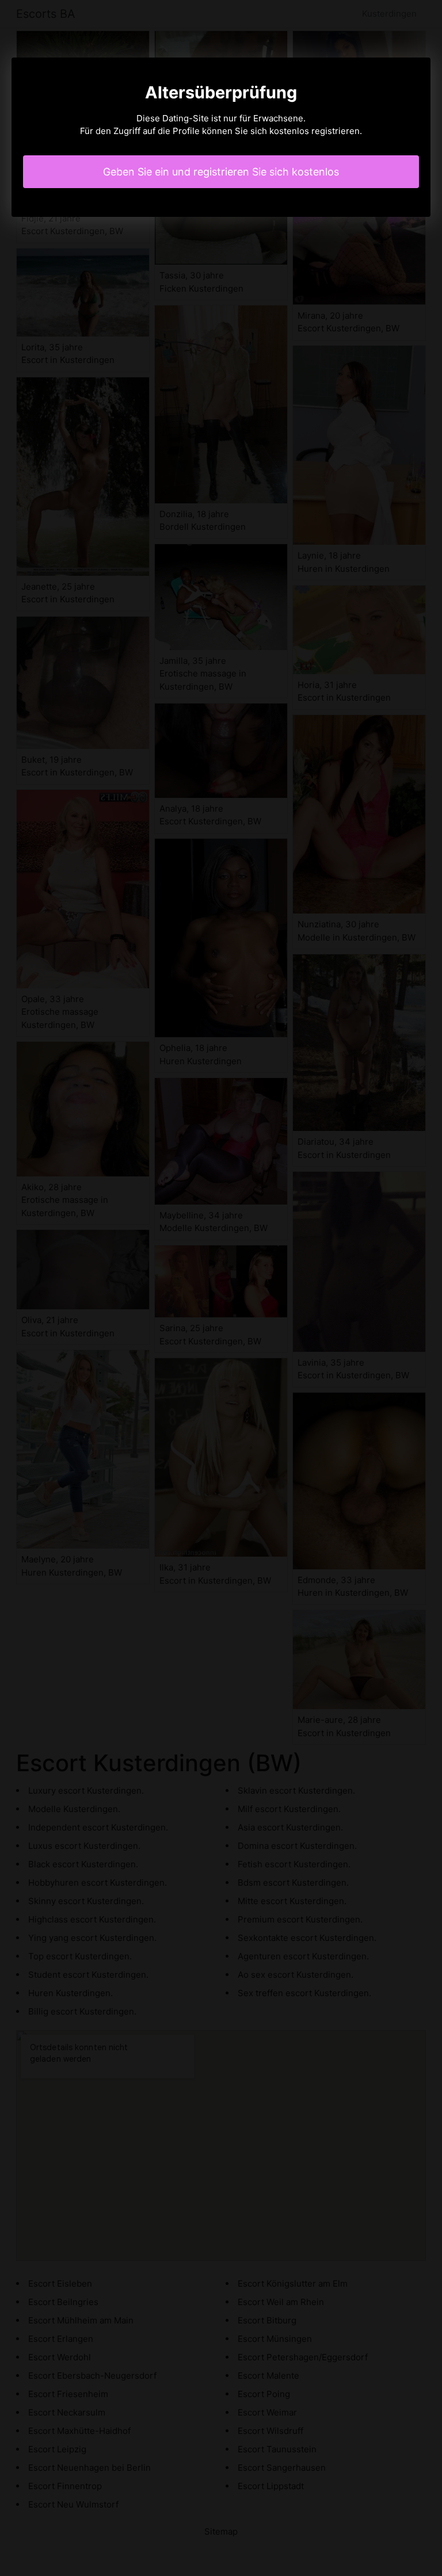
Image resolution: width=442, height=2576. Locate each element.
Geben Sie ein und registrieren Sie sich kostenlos (221, 172)
